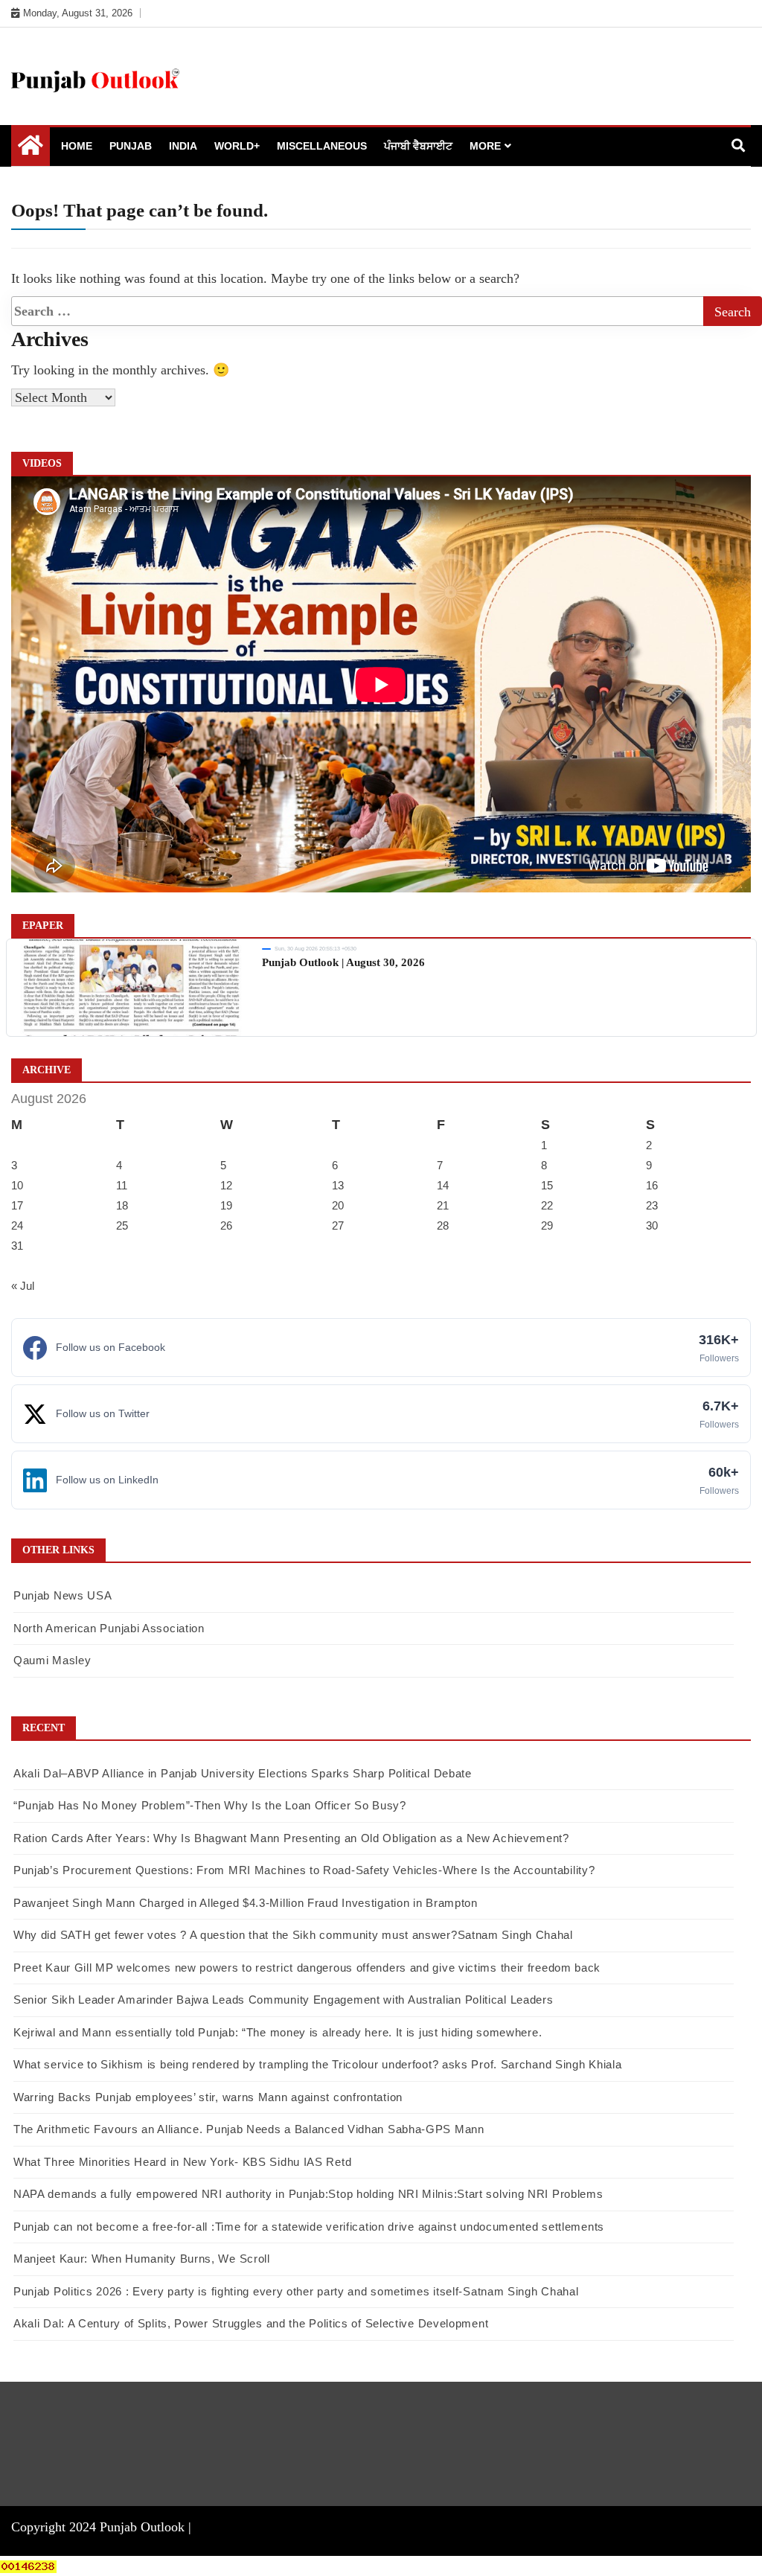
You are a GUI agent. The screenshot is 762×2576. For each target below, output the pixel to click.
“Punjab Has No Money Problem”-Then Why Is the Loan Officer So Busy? (210, 1805)
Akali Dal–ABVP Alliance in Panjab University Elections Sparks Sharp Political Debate (243, 1773)
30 (652, 1225)
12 (226, 1185)
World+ (237, 146)
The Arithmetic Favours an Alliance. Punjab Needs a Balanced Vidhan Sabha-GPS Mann (249, 2129)
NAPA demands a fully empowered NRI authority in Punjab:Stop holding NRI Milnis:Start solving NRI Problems (308, 2194)
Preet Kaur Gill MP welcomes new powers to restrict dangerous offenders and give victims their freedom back (307, 1968)
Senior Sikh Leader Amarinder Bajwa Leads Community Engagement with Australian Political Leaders (284, 2000)
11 (122, 1185)
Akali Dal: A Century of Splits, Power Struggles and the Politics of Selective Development (251, 2323)
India (183, 146)
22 (547, 1205)
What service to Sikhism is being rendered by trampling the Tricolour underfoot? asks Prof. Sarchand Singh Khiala (317, 2064)
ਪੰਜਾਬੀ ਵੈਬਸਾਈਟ (418, 146)
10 (17, 1185)
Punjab (131, 146)
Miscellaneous (322, 146)
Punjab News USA (63, 1595)
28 (443, 1225)
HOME (77, 146)
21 (443, 1205)
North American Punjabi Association (109, 1628)
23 (652, 1205)
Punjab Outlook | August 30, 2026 (343, 962)
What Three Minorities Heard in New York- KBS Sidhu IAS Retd (182, 2162)
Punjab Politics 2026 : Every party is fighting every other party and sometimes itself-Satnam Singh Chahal (296, 2291)
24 (17, 1225)
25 (122, 1225)
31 (17, 1246)
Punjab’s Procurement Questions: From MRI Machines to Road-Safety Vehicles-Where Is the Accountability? (304, 1870)
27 (338, 1225)
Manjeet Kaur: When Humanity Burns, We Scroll (142, 2259)
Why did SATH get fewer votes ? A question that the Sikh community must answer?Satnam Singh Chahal (293, 1935)
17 (17, 1205)
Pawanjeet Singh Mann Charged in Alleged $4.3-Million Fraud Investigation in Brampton (246, 1903)
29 (547, 1225)
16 (652, 1185)
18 (122, 1205)
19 (226, 1205)
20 (338, 1205)
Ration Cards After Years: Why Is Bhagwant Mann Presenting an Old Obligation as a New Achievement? (291, 1838)
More (485, 146)
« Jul (23, 1286)
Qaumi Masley (52, 1660)
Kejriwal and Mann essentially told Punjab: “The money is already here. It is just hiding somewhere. (278, 2032)
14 (443, 1185)
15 (547, 1185)
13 (338, 1185)
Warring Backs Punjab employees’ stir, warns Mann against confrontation (208, 2097)
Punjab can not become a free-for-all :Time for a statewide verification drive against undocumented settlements (309, 2227)
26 (226, 1225)
